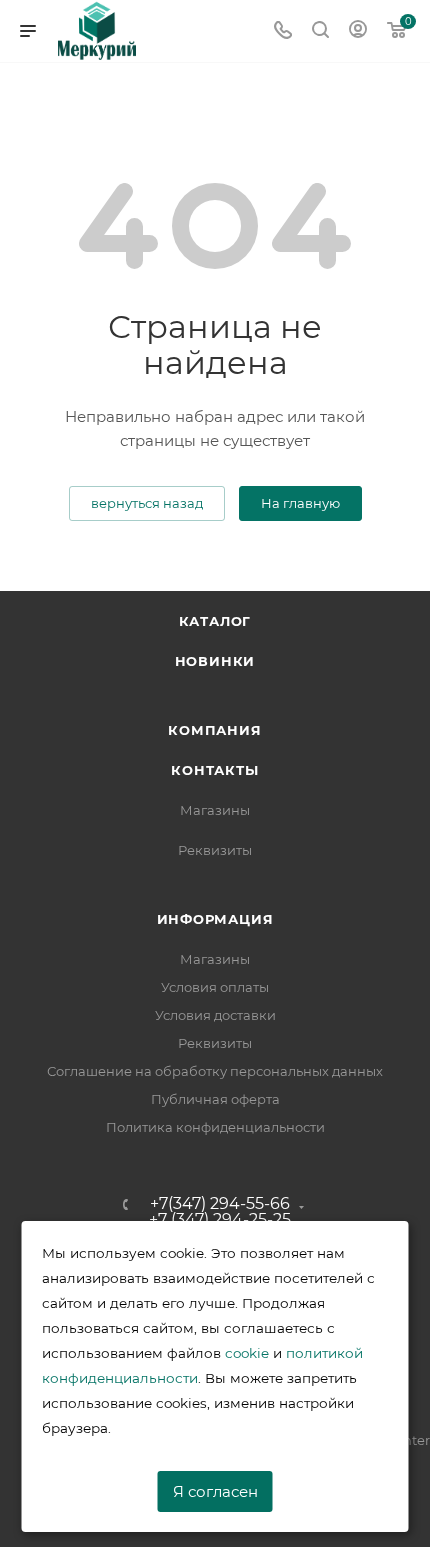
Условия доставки (215, 1015)
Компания (214, 730)
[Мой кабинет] (358, 31)
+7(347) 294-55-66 (220, 1204)
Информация (215, 919)
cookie (247, 1353)
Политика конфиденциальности (215, 1127)
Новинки (215, 661)
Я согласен (215, 1491)
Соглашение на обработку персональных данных (215, 1071)
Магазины (215, 810)
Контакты (214, 770)
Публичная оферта (215, 1099)
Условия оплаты (215, 987)
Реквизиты (215, 850)
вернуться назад (147, 503)
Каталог (215, 621)
